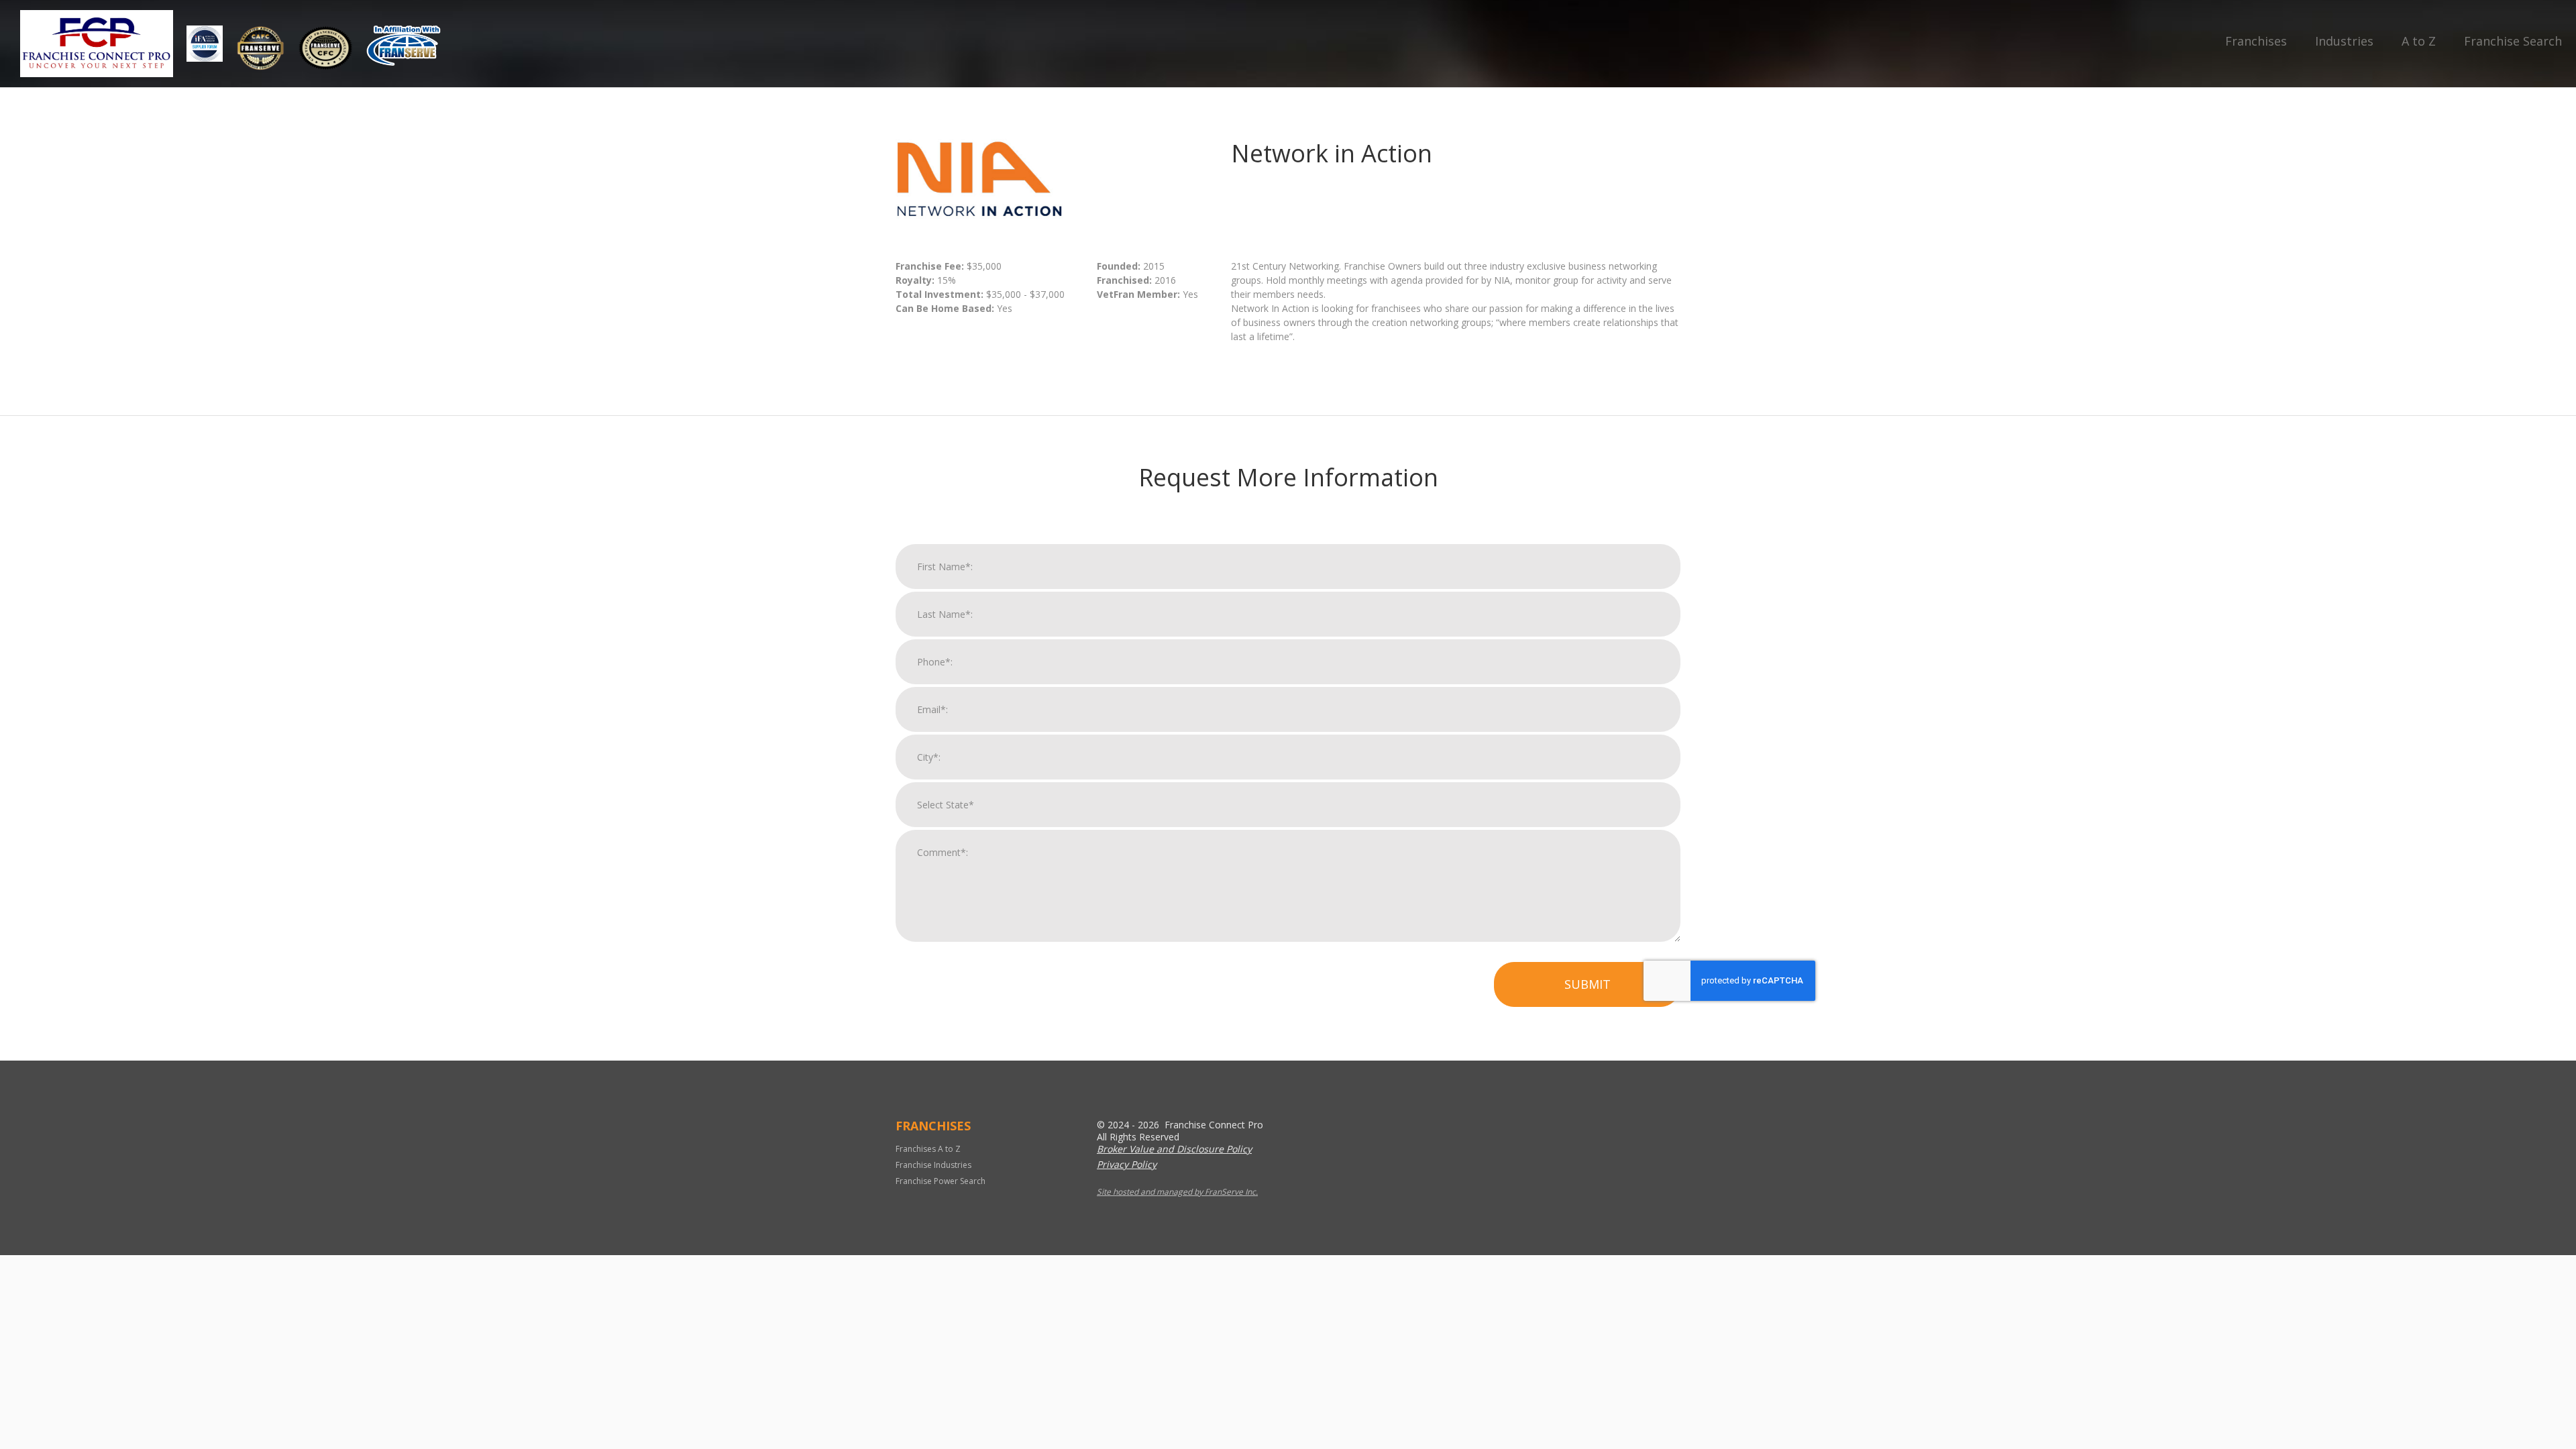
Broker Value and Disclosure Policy (1174, 1149)
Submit (1588, 984)
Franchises (2256, 41)
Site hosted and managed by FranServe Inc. (1177, 1192)
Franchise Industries (933, 1165)
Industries (2344, 41)
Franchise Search (2513, 41)
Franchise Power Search (941, 1181)
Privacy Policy (1127, 1164)
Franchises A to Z (928, 1149)
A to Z (2419, 41)
